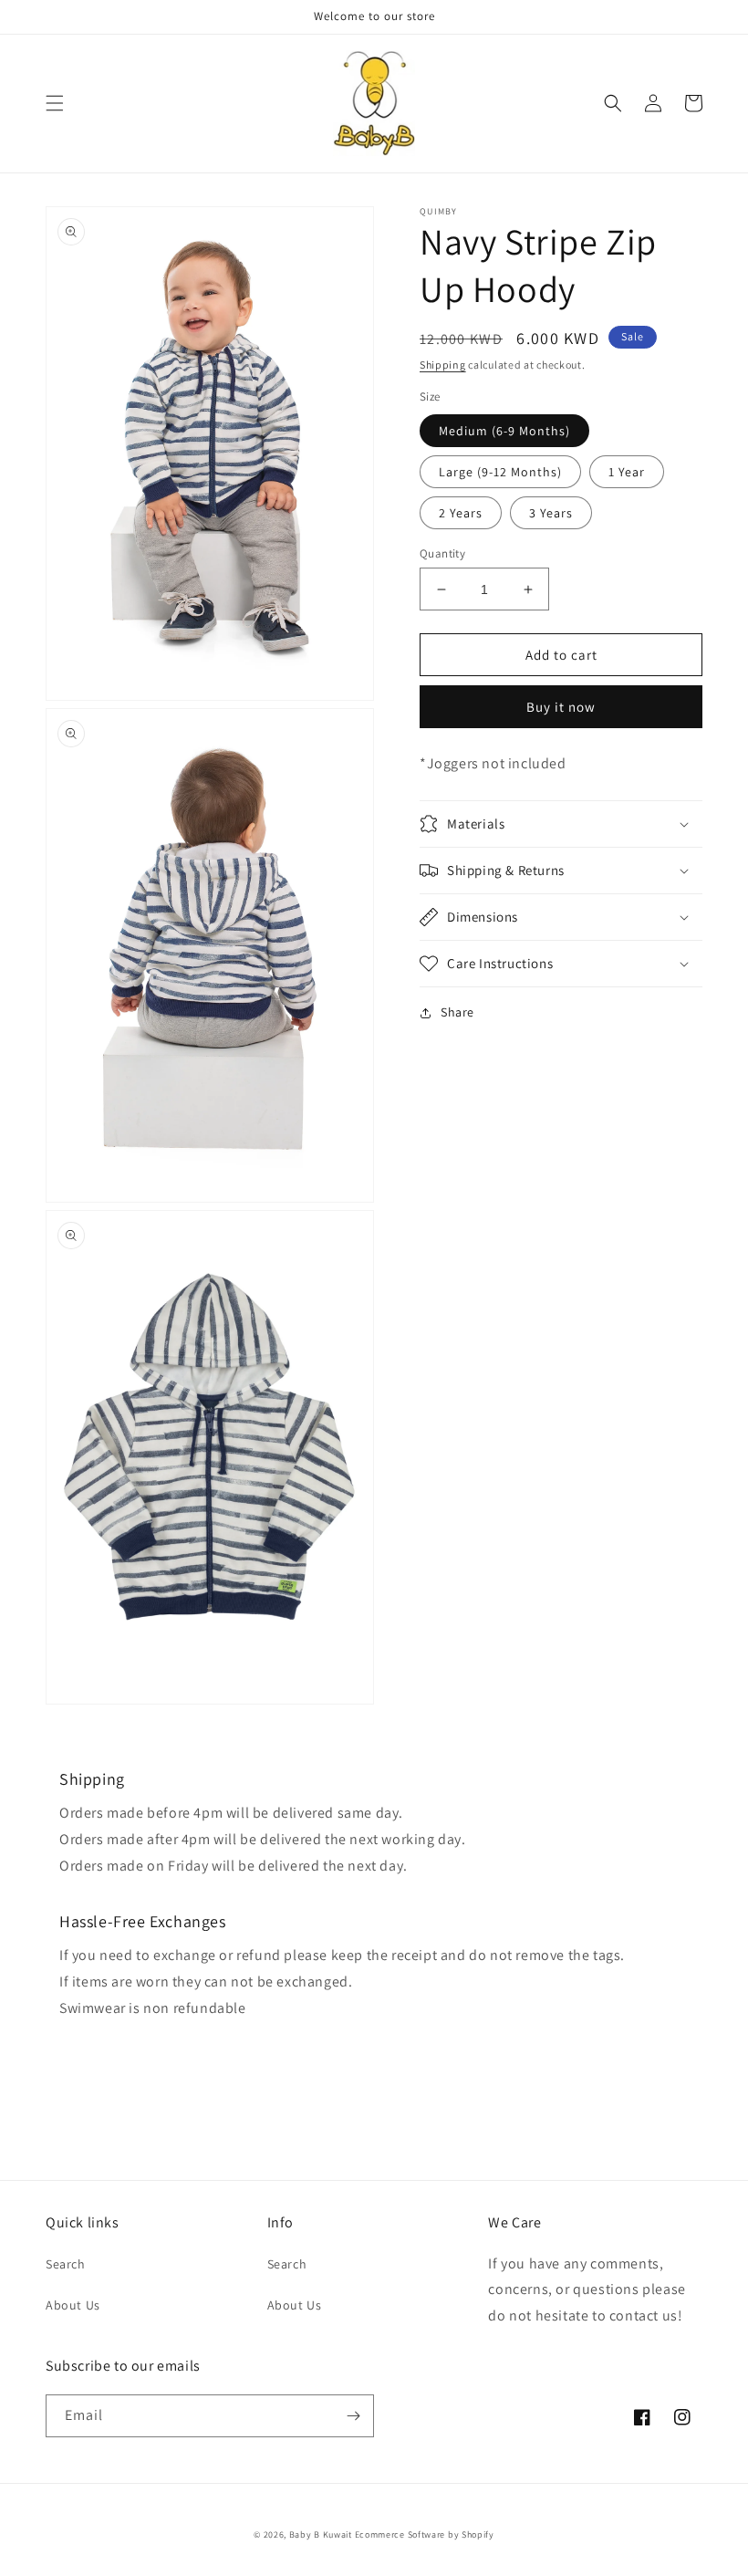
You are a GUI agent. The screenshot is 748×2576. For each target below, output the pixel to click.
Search (66, 2264)
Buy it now (561, 707)
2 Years (461, 513)
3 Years (551, 513)
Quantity (442, 553)
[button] (55, 103)
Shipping (443, 365)
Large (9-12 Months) (500, 472)
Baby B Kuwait (321, 2534)
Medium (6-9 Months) (504, 431)
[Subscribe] (353, 2416)
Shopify (478, 2534)
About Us (73, 2305)
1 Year (627, 472)
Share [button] (457, 1012)
